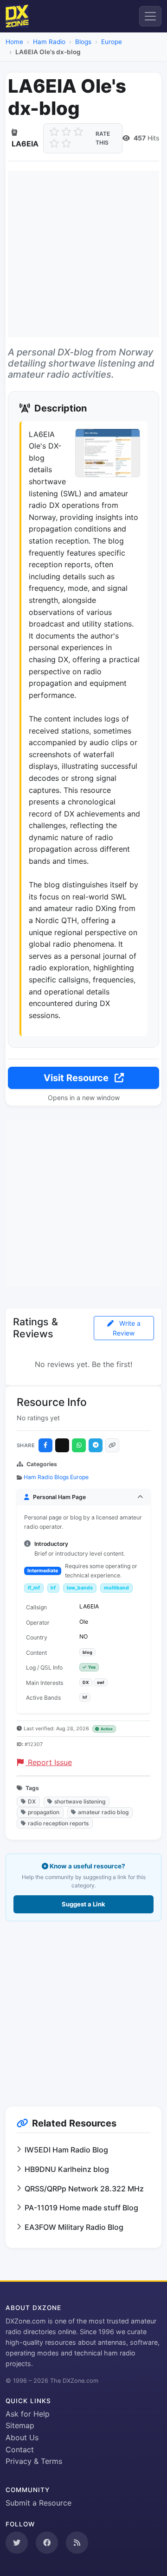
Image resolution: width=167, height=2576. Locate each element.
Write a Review (127, 1328)
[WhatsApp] (79, 1445)
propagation (44, 1812)
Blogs (83, 42)
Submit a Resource (39, 2503)
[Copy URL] (112, 1445)
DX (32, 1801)
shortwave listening (80, 1801)
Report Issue (49, 1762)
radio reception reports (58, 1823)
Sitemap (20, 2425)
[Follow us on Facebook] (47, 2543)
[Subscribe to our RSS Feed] (77, 2543)
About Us (22, 2437)
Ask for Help (28, 2414)
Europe (112, 42)
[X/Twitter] (62, 1445)
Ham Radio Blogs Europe (56, 1477)
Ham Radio (49, 42)
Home (14, 42)
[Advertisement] (83, 254)
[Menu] (150, 16)
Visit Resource (77, 1078)
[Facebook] (45, 1445)
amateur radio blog (103, 1812)
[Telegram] (96, 1445)
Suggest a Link (83, 1904)
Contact (20, 2449)
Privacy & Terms (34, 2461)
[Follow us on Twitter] (17, 2543)
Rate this (103, 138)
